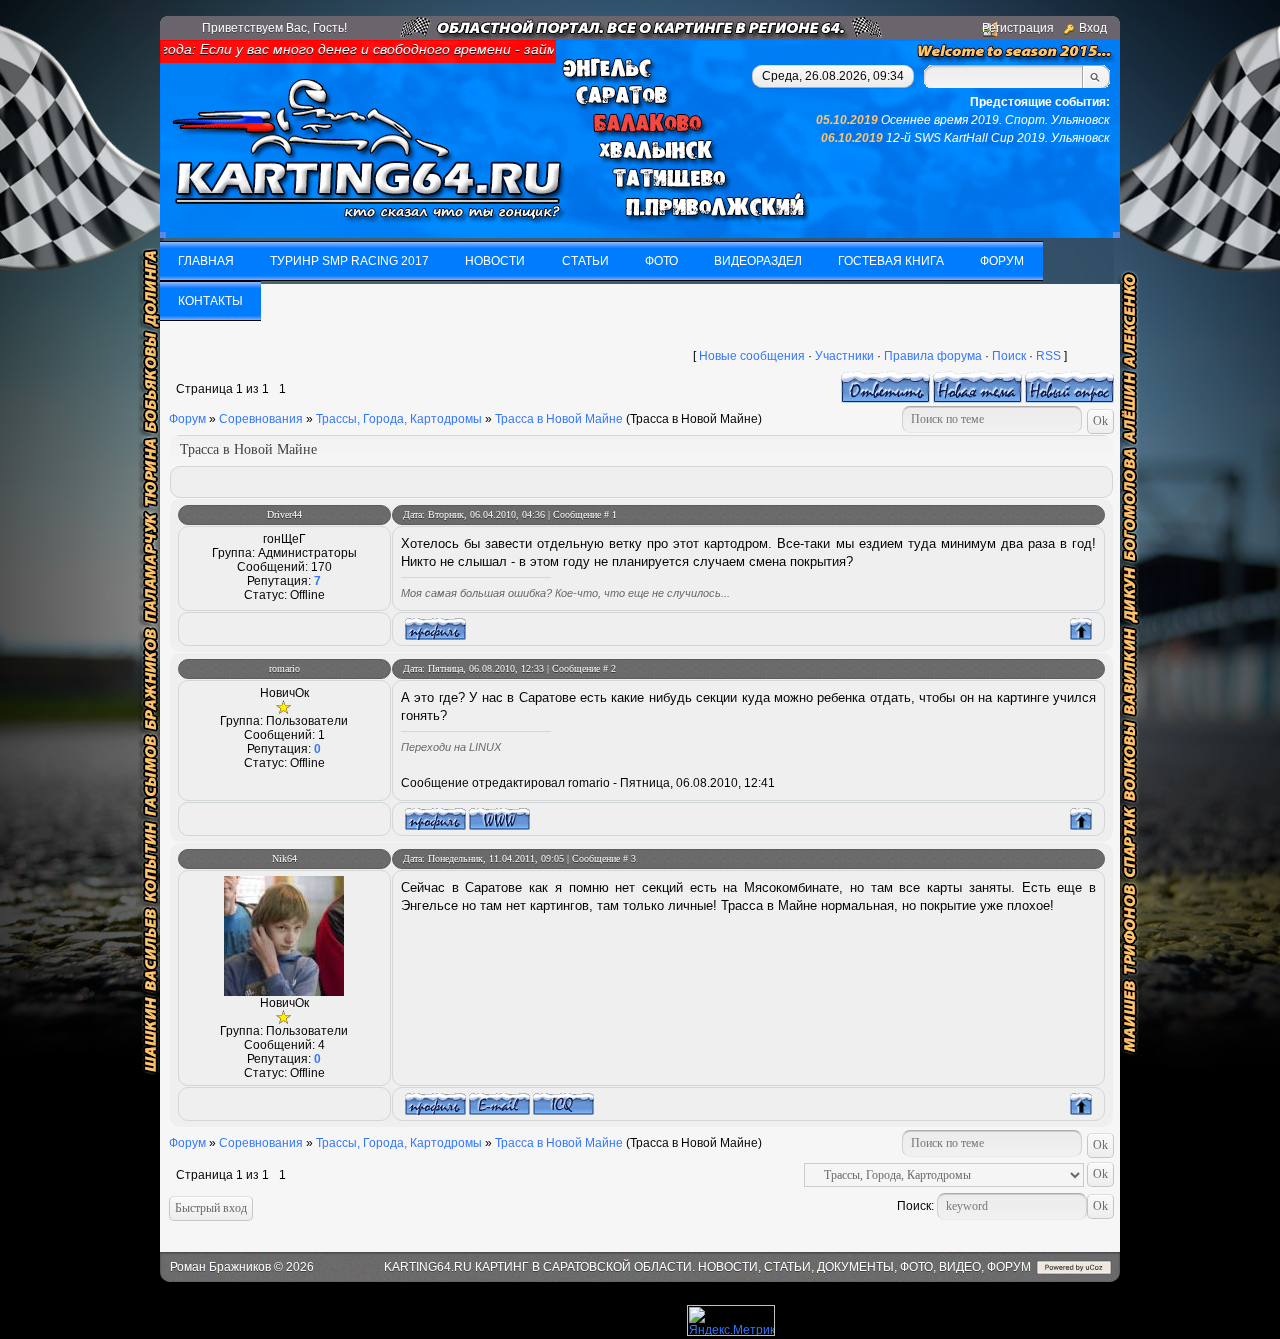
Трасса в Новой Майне (559, 419)
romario (284, 668)
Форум (187, 419)
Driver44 (284, 514)
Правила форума (933, 356)
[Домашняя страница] (499, 819)
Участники (844, 356)
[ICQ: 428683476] (563, 1104)
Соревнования (261, 419)
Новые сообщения (752, 356)
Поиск (1009, 356)
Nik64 (284, 858)
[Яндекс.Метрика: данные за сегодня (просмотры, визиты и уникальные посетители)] (731, 1320)
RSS (1048, 356)
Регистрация (1018, 28)
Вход (1093, 28)
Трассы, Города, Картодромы (399, 419)
